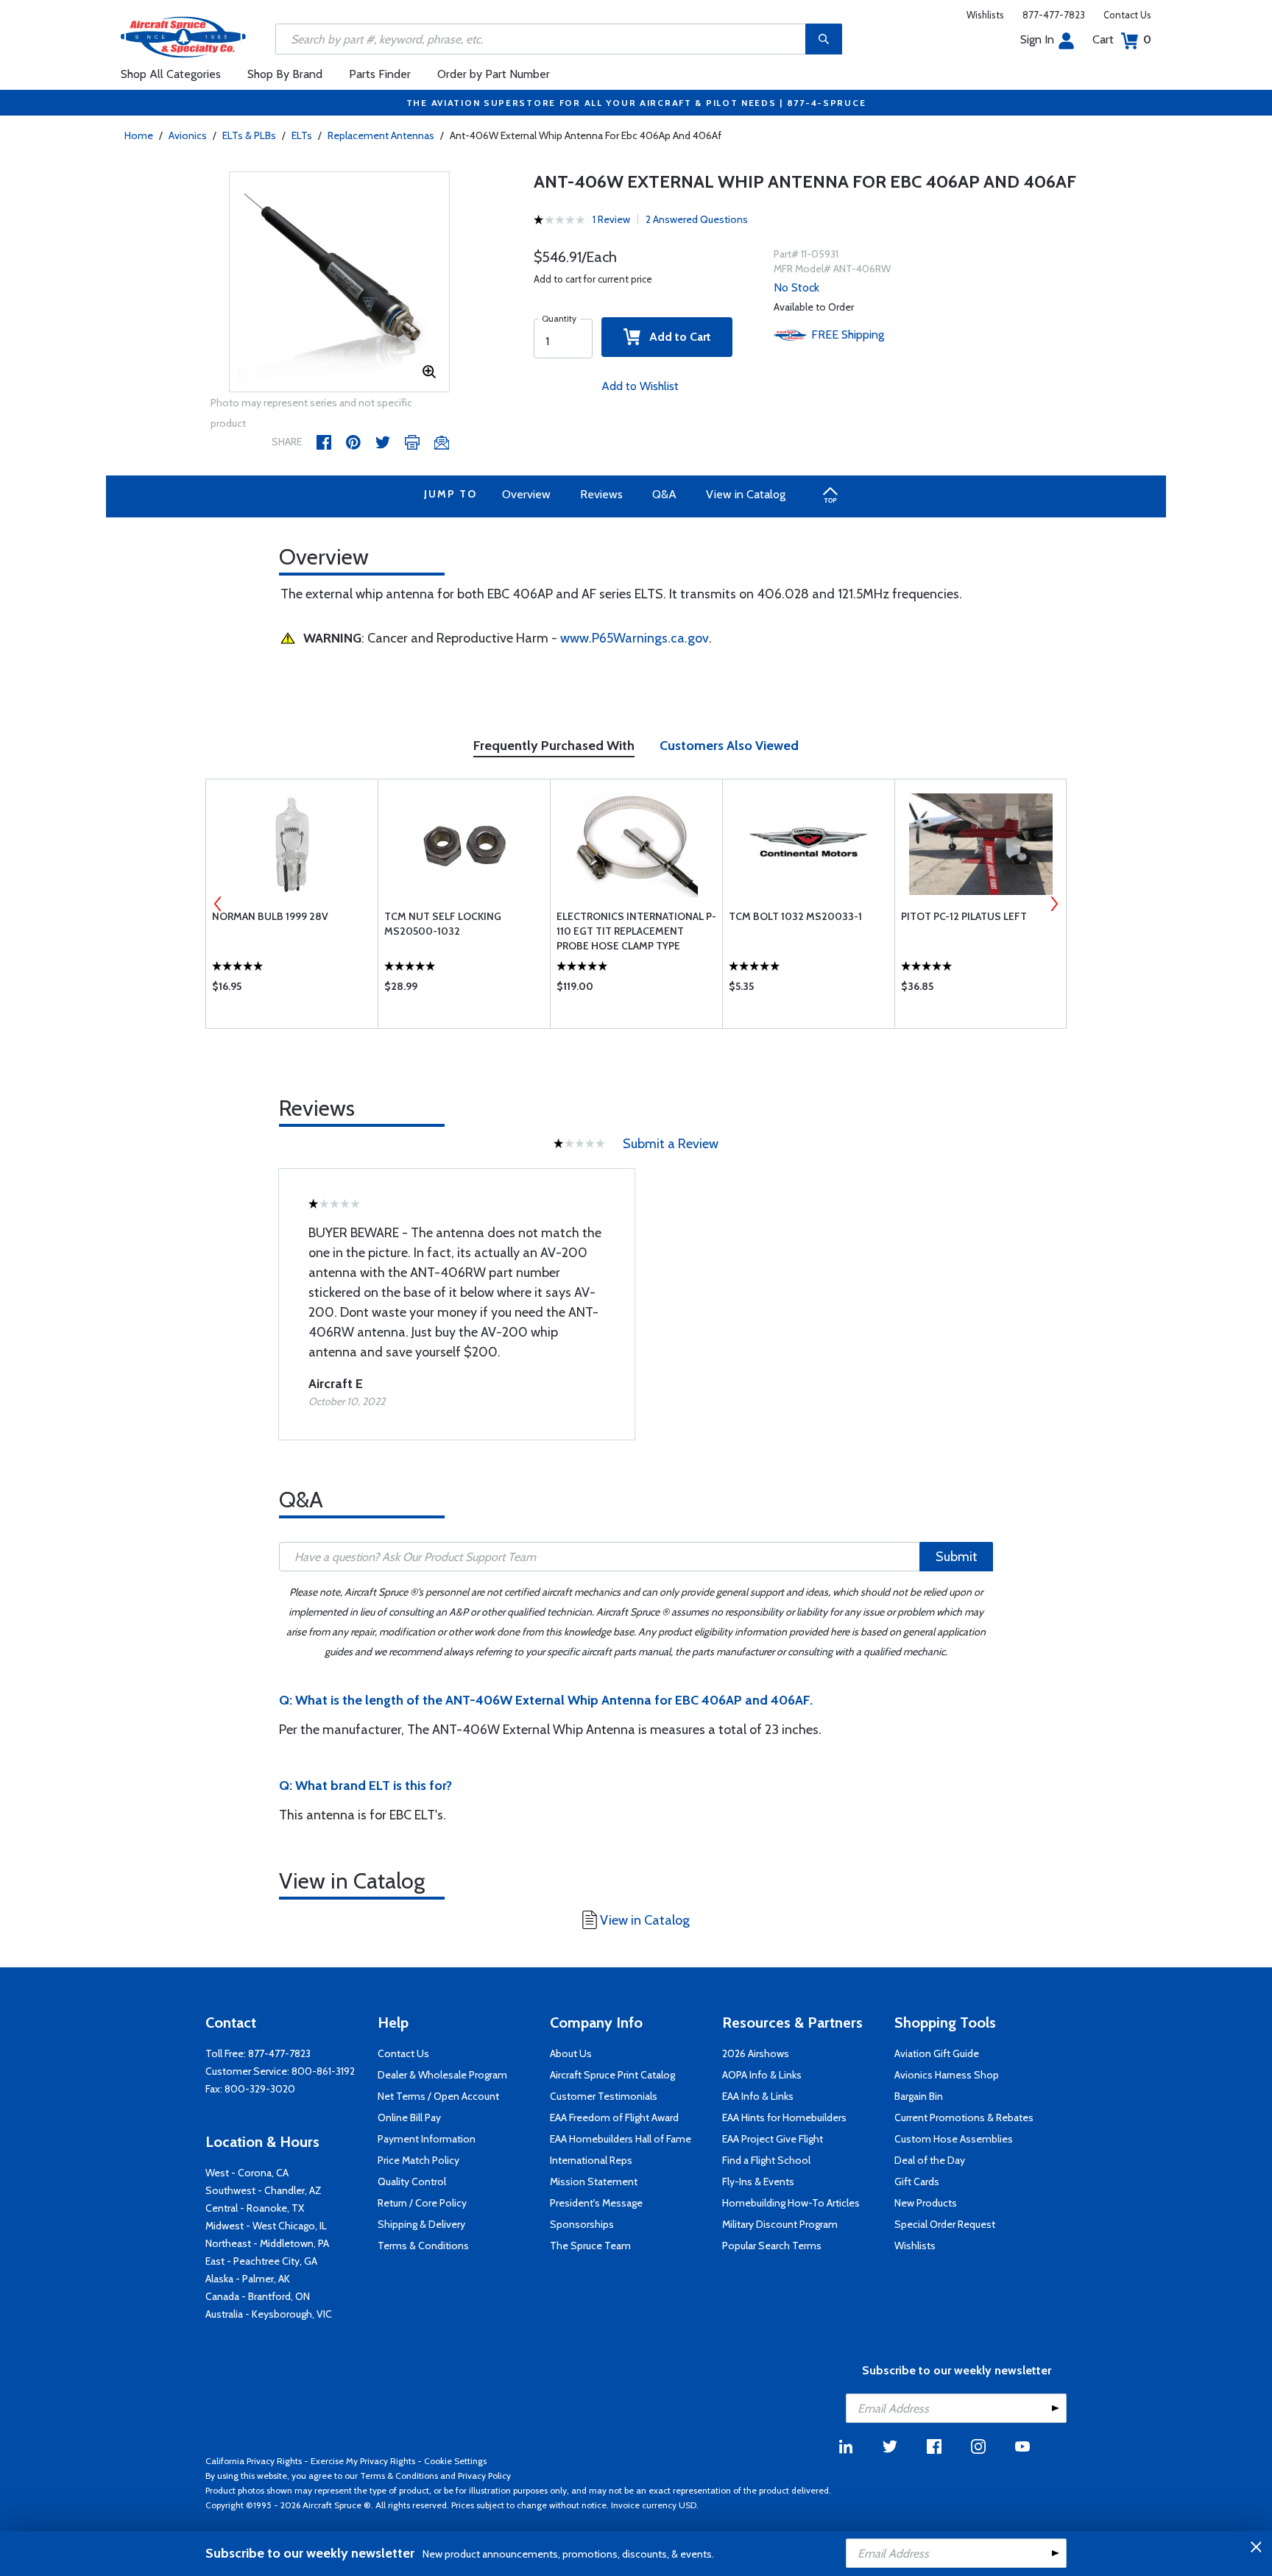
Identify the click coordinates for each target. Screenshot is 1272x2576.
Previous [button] (218, 904)
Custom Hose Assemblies (954, 2139)
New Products (926, 2203)
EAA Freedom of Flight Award (614, 2117)
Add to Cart (676, 337)
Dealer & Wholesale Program (442, 2075)
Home (139, 135)
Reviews (601, 494)
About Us (571, 2053)
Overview (526, 494)
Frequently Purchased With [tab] (554, 746)
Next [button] (1054, 904)
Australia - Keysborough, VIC (269, 2314)
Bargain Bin (919, 2096)
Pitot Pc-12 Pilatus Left (964, 916)
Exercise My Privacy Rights (363, 2461)
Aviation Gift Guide (937, 2053)
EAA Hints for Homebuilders (784, 2117)
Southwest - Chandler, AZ (264, 2190)
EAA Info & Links (758, 2096)
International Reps (591, 2160)
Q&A (664, 494)
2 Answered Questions (697, 219)
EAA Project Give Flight (773, 2139)
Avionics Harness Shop (947, 2075)
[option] (339, 283)
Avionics (188, 135)
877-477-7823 (1054, 15)
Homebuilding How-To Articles (791, 2203)
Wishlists (985, 15)
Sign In (1037, 39)
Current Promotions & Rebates (964, 2117)
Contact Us (1127, 15)
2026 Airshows (756, 2053)
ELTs (302, 135)
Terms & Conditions (423, 2246)
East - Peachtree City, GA (261, 2261)
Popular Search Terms (772, 2246)
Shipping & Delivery (421, 2224)
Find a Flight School (766, 2160)
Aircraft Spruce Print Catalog (612, 2075)
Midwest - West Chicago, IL (266, 2226)
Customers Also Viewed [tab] (729, 746)
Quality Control (412, 2182)
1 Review (611, 219)
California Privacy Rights (254, 2461)
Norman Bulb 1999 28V (270, 916)
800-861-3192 (323, 2071)
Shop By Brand (285, 74)
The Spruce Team (590, 2246)
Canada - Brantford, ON (258, 2296)
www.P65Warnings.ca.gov (635, 638)
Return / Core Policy (422, 2203)
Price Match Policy (418, 2160)
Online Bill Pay (409, 2117)
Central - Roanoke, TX (255, 2208)
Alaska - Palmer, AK (248, 2279)
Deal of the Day (930, 2160)
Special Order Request (945, 2224)
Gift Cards (917, 2182)
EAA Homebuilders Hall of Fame (621, 2139)
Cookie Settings (455, 2461)
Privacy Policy (484, 2476)
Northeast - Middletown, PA (267, 2243)
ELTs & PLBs (249, 135)
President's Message (596, 2203)
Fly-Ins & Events (758, 2182)
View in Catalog (746, 494)
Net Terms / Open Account (438, 2096)
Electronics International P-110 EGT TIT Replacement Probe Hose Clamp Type (636, 931)
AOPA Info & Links (762, 2075)
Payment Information (427, 2139)
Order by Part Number (494, 74)
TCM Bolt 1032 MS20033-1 (795, 916)
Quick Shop (292, 990)
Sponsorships (582, 2224)
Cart (1122, 39)
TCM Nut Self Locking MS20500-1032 (443, 924)
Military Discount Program (780, 2224)
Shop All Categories (171, 74)
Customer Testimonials (604, 2096)
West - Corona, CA (247, 2173)
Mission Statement (594, 2182)
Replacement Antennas (381, 135)
